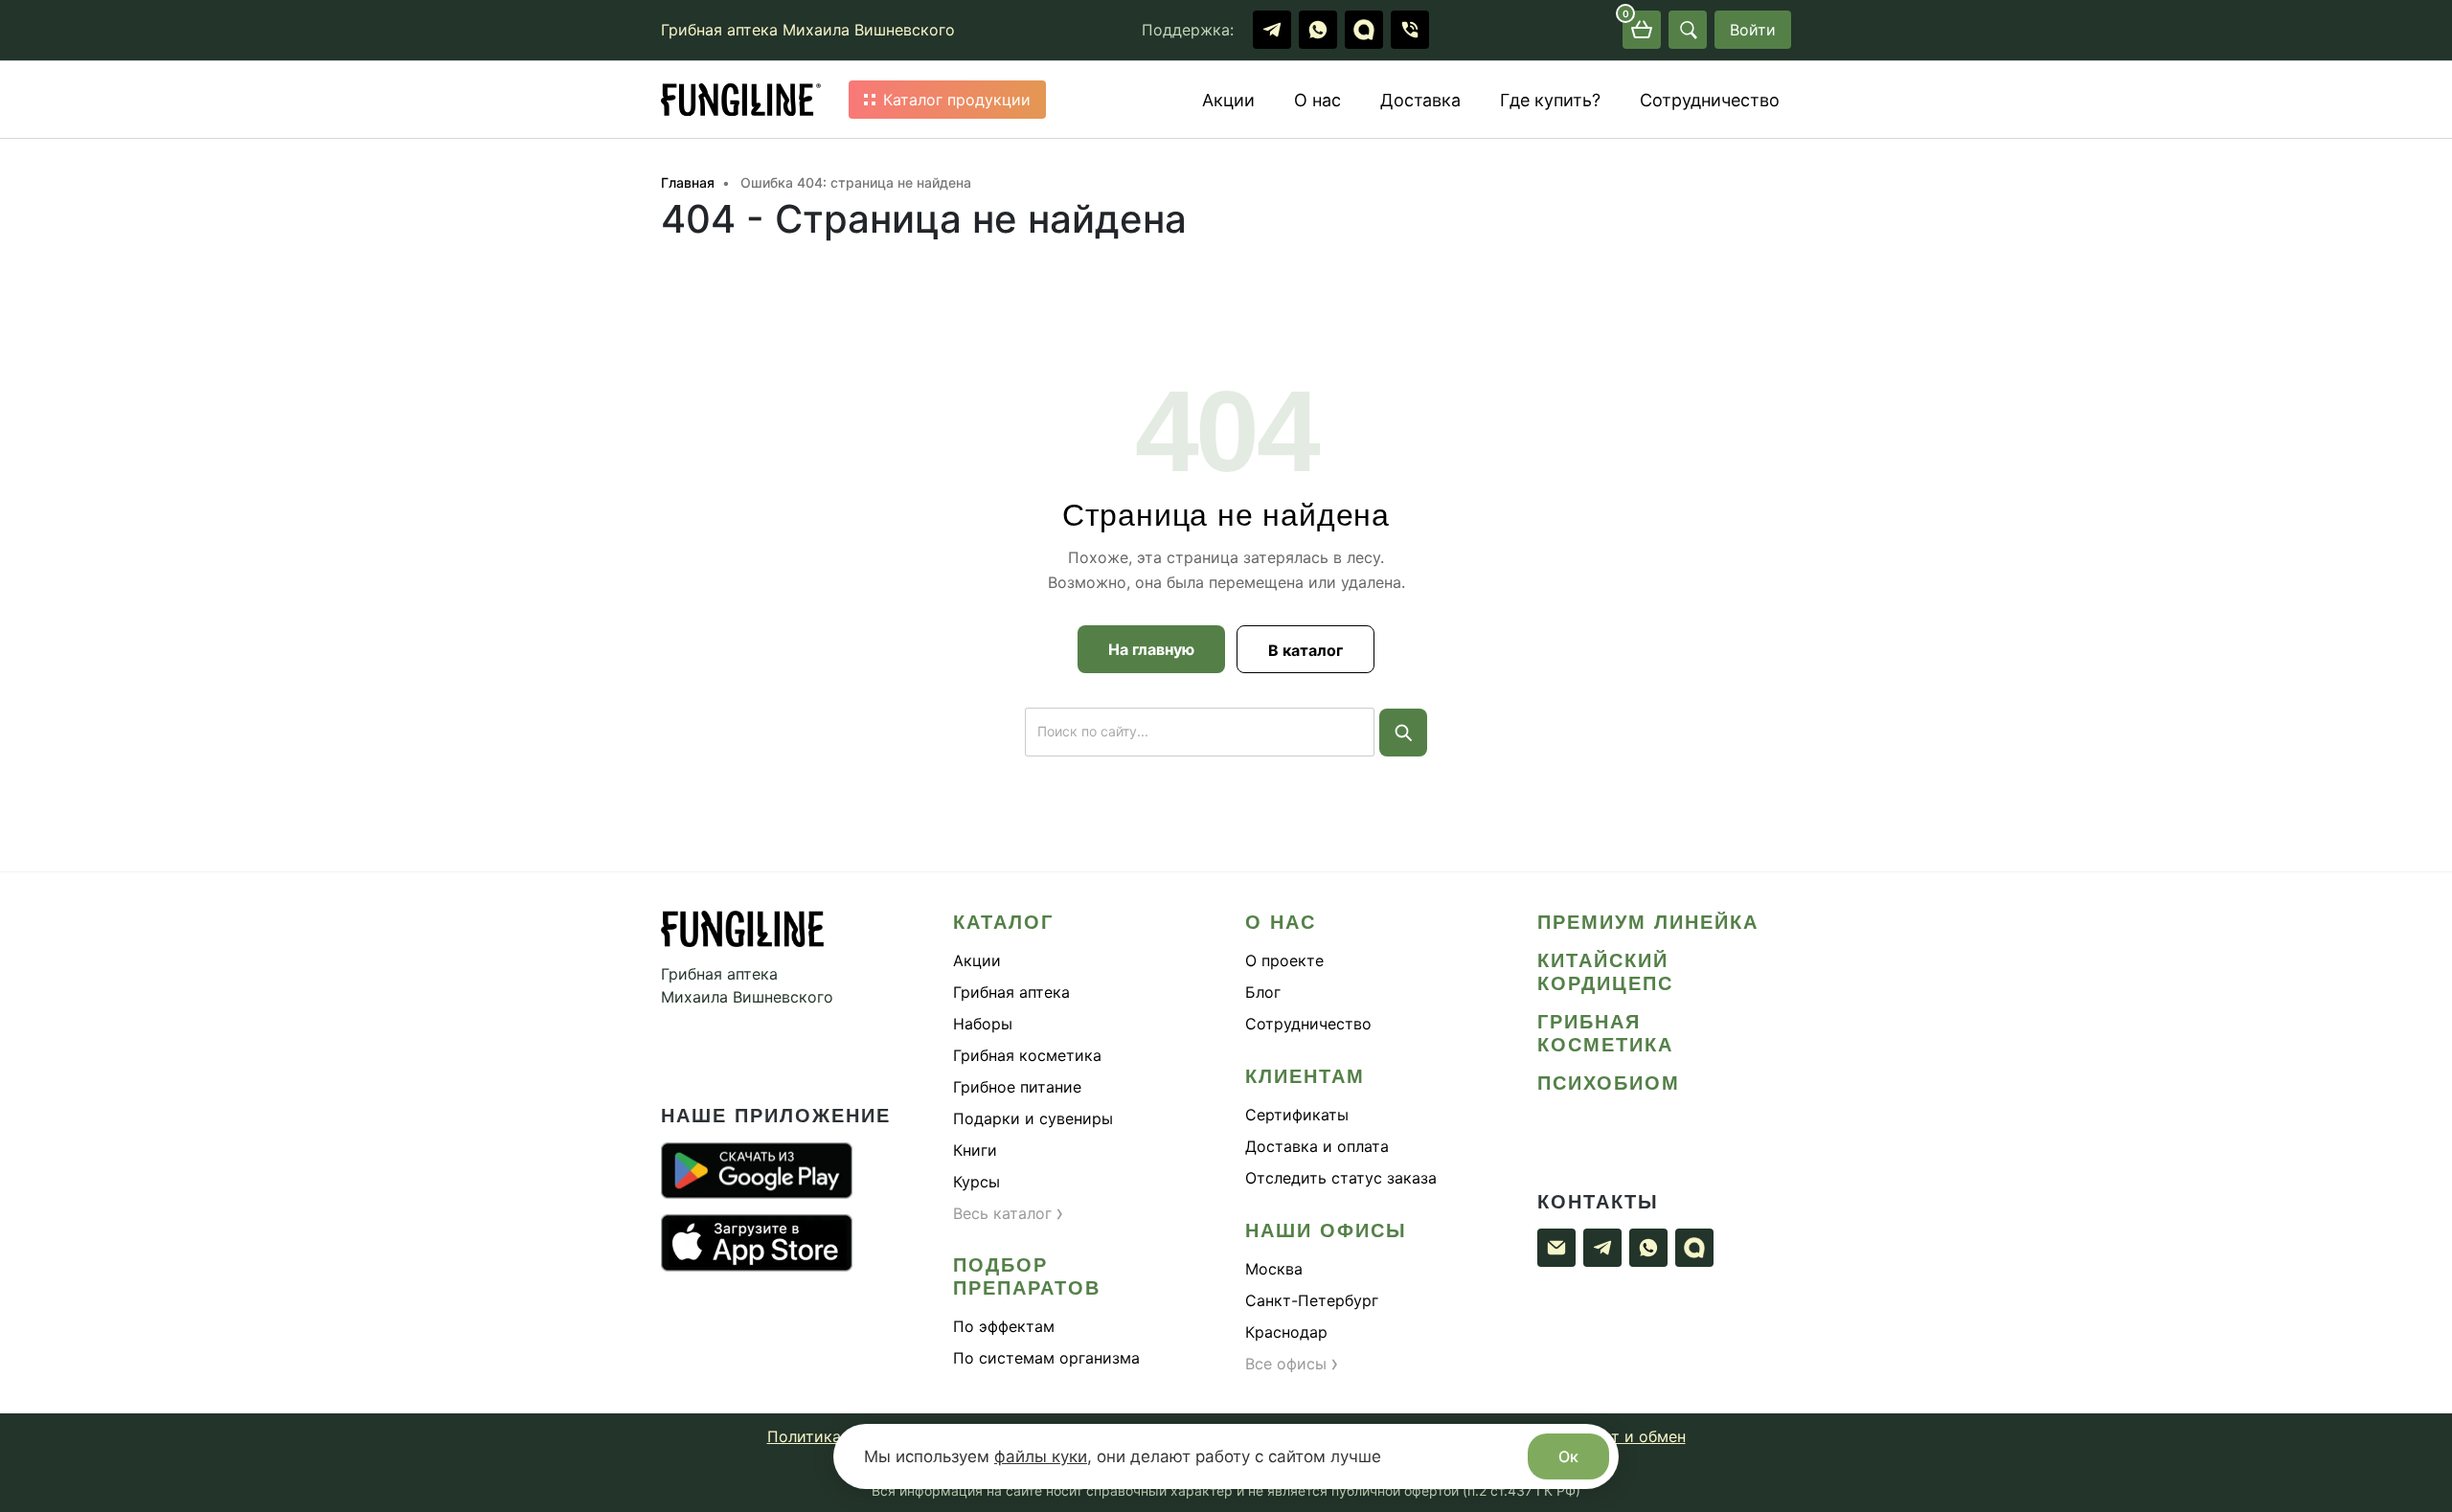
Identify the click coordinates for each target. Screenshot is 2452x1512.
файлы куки (1041, 1456)
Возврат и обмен (1622, 1436)
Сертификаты (1297, 1115)
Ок (1568, 1456)
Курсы (976, 1182)
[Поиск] (1403, 733)
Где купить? (1550, 100)
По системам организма (1046, 1358)
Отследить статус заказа (1341, 1178)
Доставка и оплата (1317, 1146)
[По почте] (1556, 1248)
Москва (1274, 1269)
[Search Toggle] (1688, 30)
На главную (1151, 649)
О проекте (1284, 960)
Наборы (983, 1024)
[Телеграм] (1272, 30)
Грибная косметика (1027, 1055)
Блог (1263, 992)
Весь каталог (1009, 1213)
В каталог (1305, 650)
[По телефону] (1410, 30)
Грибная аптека (1011, 992)
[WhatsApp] (1318, 30)
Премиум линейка (1648, 922)
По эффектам (1004, 1326)
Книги (975, 1150)
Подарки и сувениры (1033, 1118)
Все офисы (1292, 1364)
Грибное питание (1017, 1087)
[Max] (1364, 30)
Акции (1228, 100)
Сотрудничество (1710, 100)
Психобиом (1609, 1083)
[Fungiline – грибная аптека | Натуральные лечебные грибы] (741, 100)
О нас (1317, 100)
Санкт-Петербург (1312, 1300)
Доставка (1420, 100)
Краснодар (1286, 1332)
